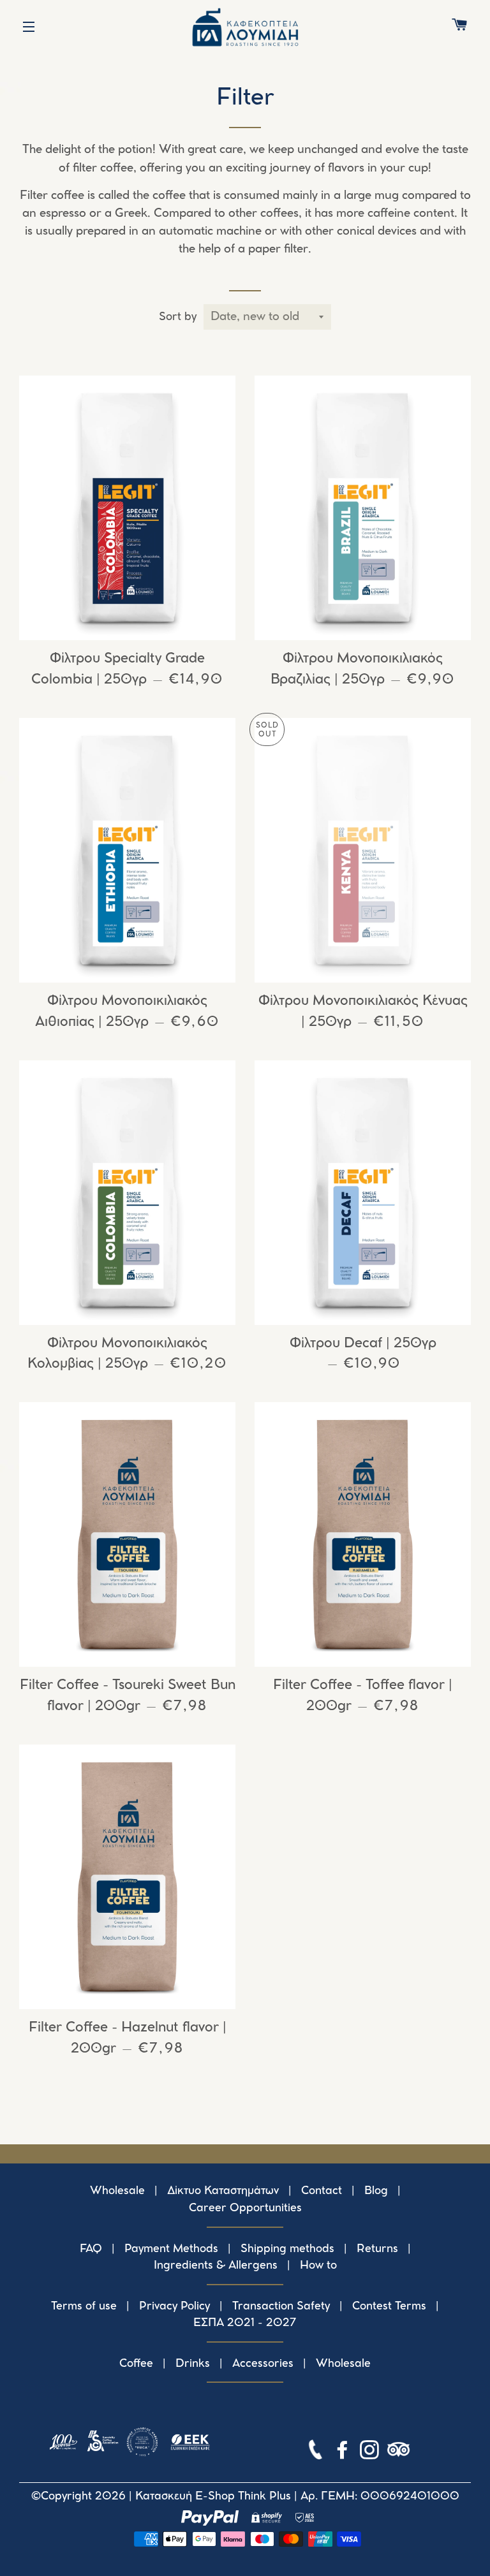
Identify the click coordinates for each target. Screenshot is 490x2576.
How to (318, 2265)
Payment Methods (171, 2249)
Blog (376, 2191)
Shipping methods (287, 2249)
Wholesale (117, 2191)
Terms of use (84, 2306)
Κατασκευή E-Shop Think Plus (213, 2496)
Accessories (263, 2364)
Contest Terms (389, 2306)
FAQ (91, 2249)
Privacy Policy (174, 2306)
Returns (377, 2249)
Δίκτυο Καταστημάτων (223, 2191)
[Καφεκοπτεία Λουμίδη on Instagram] (371, 2452)
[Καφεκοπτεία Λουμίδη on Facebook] (344, 2452)
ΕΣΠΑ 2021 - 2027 (245, 2323)
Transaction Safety (281, 2306)
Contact (322, 2191)
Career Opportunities (245, 2208)
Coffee (136, 2364)
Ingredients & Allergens (216, 2265)
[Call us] (317, 2452)
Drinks (193, 2364)
